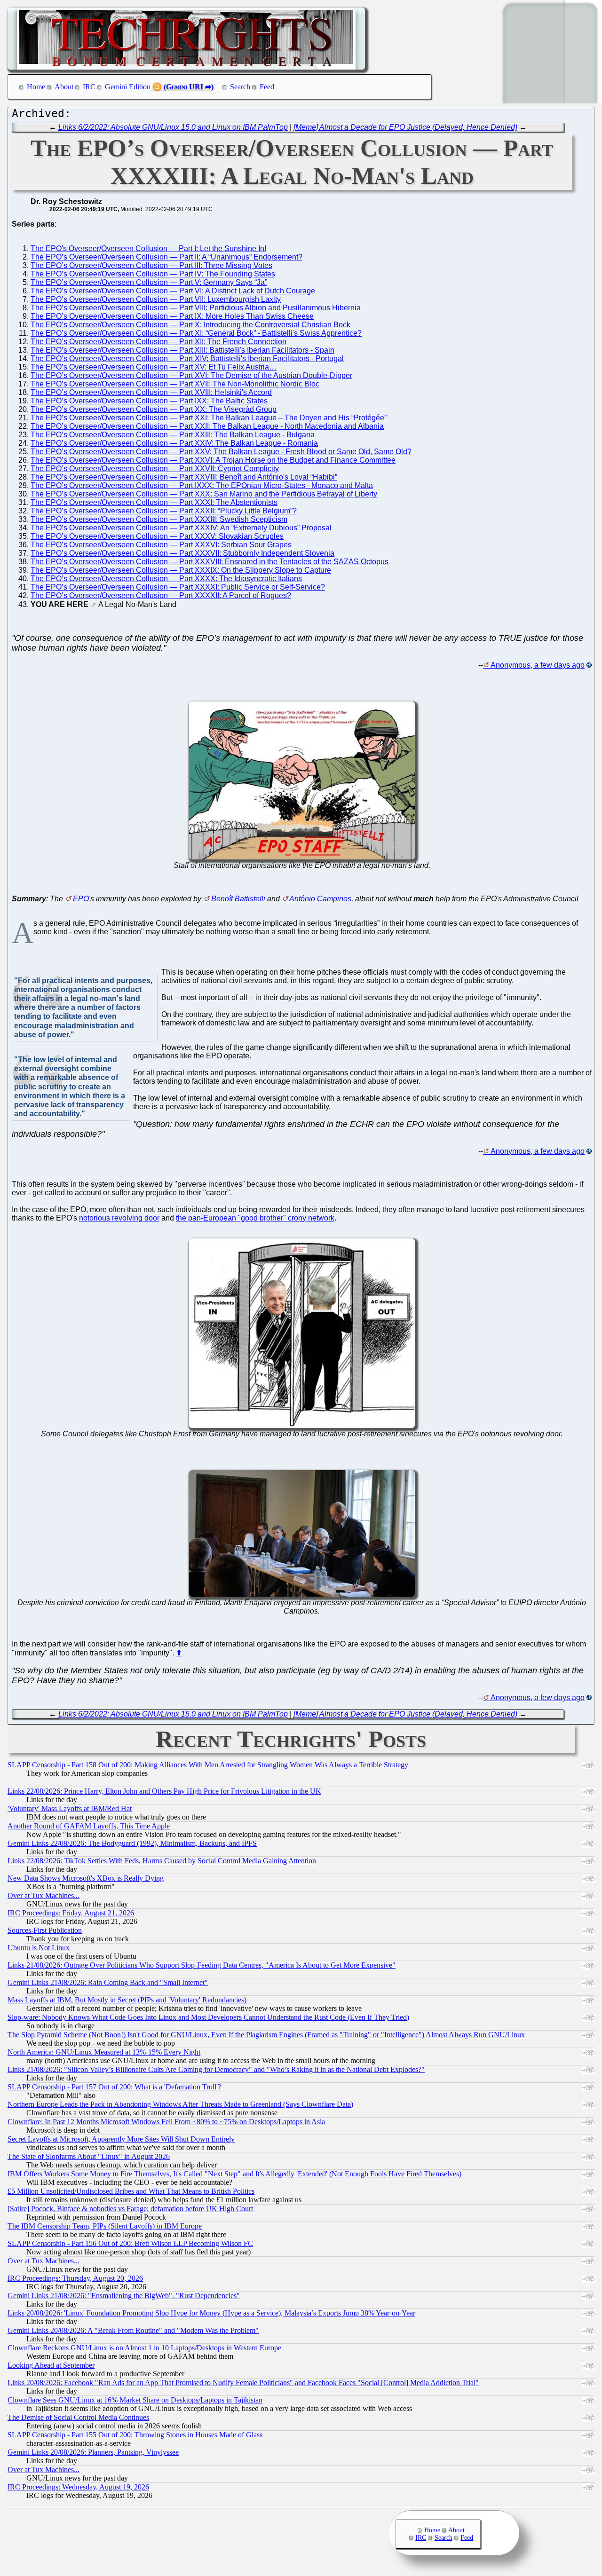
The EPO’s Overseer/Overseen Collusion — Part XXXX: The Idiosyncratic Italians (166, 579)
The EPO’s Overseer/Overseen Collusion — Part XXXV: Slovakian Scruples (157, 536)
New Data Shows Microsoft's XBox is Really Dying (86, 1878)
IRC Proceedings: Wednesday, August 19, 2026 (78, 2487)
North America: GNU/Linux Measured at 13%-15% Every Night (104, 2052)
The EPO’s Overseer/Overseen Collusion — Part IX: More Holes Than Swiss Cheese (172, 316)
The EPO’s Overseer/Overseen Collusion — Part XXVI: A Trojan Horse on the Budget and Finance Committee (213, 460)
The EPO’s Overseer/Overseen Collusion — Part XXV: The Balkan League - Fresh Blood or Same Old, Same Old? (221, 452)
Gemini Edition (128, 87)
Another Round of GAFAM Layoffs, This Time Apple (89, 1826)
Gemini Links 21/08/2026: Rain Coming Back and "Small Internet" (108, 1982)
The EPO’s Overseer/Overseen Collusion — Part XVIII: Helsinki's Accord (151, 392)
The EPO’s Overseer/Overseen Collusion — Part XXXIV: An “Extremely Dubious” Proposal (181, 528)
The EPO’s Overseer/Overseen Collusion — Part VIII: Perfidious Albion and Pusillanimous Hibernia (196, 308)
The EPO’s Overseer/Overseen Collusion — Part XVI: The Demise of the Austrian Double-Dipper (191, 375)
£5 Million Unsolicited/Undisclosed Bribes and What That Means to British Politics (131, 2191)
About (64, 87)
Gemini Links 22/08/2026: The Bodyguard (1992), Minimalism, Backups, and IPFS (132, 1843)
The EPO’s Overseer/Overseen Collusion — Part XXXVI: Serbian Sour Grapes (161, 545)
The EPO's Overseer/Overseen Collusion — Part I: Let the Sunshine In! (148, 248)
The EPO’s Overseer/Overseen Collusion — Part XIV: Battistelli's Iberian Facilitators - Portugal (187, 358)
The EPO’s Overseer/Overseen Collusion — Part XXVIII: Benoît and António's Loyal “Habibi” (184, 477)
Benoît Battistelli (238, 899)
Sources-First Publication (45, 1930)
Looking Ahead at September (51, 2365)
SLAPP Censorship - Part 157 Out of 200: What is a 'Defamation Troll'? (114, 2087)
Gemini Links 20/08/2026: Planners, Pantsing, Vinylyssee (93, 2452)
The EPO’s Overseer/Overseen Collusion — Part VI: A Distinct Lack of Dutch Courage (173, 291)
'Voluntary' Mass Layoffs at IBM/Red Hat (70, 1808)
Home (36, 87)
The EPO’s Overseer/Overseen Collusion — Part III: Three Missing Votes (151, 265)
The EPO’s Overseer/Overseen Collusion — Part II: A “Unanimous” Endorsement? (166, 257)
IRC (89, 87)
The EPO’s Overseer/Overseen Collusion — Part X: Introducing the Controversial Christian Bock (190, 325)
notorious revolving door (119, 1218)
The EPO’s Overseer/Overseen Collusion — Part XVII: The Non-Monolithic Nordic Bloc (175, 384)
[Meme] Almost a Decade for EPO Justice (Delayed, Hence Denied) (405, 127)
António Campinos (320, 899)
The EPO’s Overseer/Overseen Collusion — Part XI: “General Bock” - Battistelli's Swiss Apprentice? (196, 333)
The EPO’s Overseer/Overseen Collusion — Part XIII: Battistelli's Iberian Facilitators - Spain (182, 350)
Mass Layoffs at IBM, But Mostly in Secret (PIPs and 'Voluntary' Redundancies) (127, 2000)
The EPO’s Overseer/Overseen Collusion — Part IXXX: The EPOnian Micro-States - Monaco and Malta (202, 485)
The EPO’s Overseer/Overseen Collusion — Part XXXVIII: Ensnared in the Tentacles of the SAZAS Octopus (210, 562)
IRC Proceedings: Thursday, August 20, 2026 (75, 2278)
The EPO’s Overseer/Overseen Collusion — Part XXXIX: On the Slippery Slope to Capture (181, 570)
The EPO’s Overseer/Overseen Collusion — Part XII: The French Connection (158, 342)
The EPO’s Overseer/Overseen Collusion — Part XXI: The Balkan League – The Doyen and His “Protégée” (209, 418)
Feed (267, 87)
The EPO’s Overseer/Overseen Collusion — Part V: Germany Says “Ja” (149, 282)
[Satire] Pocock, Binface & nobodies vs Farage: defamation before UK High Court (130, 2209)
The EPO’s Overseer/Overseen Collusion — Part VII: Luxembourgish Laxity (156, 299)
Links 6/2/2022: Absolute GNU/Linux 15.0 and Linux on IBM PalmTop (173, 127)
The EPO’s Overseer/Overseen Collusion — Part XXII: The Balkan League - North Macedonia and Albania (207, 426)
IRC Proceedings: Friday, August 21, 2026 (71, 1913)
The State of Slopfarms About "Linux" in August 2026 (89, 2156)
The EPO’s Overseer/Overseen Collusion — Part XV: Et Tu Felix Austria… (154, 367)
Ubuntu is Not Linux (39, 1948)
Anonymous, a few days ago (538, 665)
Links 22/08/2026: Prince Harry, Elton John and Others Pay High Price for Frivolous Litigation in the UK (164, 1791)
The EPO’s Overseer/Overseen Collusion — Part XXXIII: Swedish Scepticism (159, 519)
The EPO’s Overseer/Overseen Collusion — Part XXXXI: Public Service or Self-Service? (178, 587)
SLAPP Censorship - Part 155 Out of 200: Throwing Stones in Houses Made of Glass (135, 2435)
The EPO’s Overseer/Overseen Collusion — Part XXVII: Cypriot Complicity (155, 469)
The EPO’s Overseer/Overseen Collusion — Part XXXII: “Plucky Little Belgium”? (164, 511)
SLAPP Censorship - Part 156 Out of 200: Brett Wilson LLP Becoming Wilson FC (130, 2243)
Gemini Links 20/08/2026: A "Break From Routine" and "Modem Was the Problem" (133, 2330)
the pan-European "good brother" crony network (255, 1218)
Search (240, 87)
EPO (81, 899)
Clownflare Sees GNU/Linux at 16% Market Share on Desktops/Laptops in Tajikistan (135, 2400)
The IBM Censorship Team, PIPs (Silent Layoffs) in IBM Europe (105, 2226)
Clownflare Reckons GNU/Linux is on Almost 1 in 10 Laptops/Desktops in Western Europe (144, 2348)
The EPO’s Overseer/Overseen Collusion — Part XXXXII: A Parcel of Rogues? (161, 595)
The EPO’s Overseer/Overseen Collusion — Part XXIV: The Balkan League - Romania (174, 443)
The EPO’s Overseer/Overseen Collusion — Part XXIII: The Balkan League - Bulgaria (173, 435)
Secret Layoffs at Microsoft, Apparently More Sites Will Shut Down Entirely (121, 2139)
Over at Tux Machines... (44, 1895)
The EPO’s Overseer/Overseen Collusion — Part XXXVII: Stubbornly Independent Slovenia (182, 553)
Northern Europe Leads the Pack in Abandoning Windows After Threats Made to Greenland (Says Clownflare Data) (180, 2104)
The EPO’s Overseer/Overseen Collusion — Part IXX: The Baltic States (149, 401)
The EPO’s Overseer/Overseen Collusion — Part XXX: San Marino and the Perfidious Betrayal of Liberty (204, 494)
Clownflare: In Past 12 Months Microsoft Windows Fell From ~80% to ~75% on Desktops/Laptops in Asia (166, 2122)
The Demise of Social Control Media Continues (78, 2417)
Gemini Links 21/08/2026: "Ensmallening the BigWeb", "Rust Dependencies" (124, 2296)
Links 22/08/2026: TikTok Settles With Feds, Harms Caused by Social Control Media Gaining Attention (162, 1861)
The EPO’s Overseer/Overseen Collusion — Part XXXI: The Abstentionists (154, 502)
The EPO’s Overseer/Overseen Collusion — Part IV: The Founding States (153, 274)
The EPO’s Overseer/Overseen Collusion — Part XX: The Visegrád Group (154, 409)
